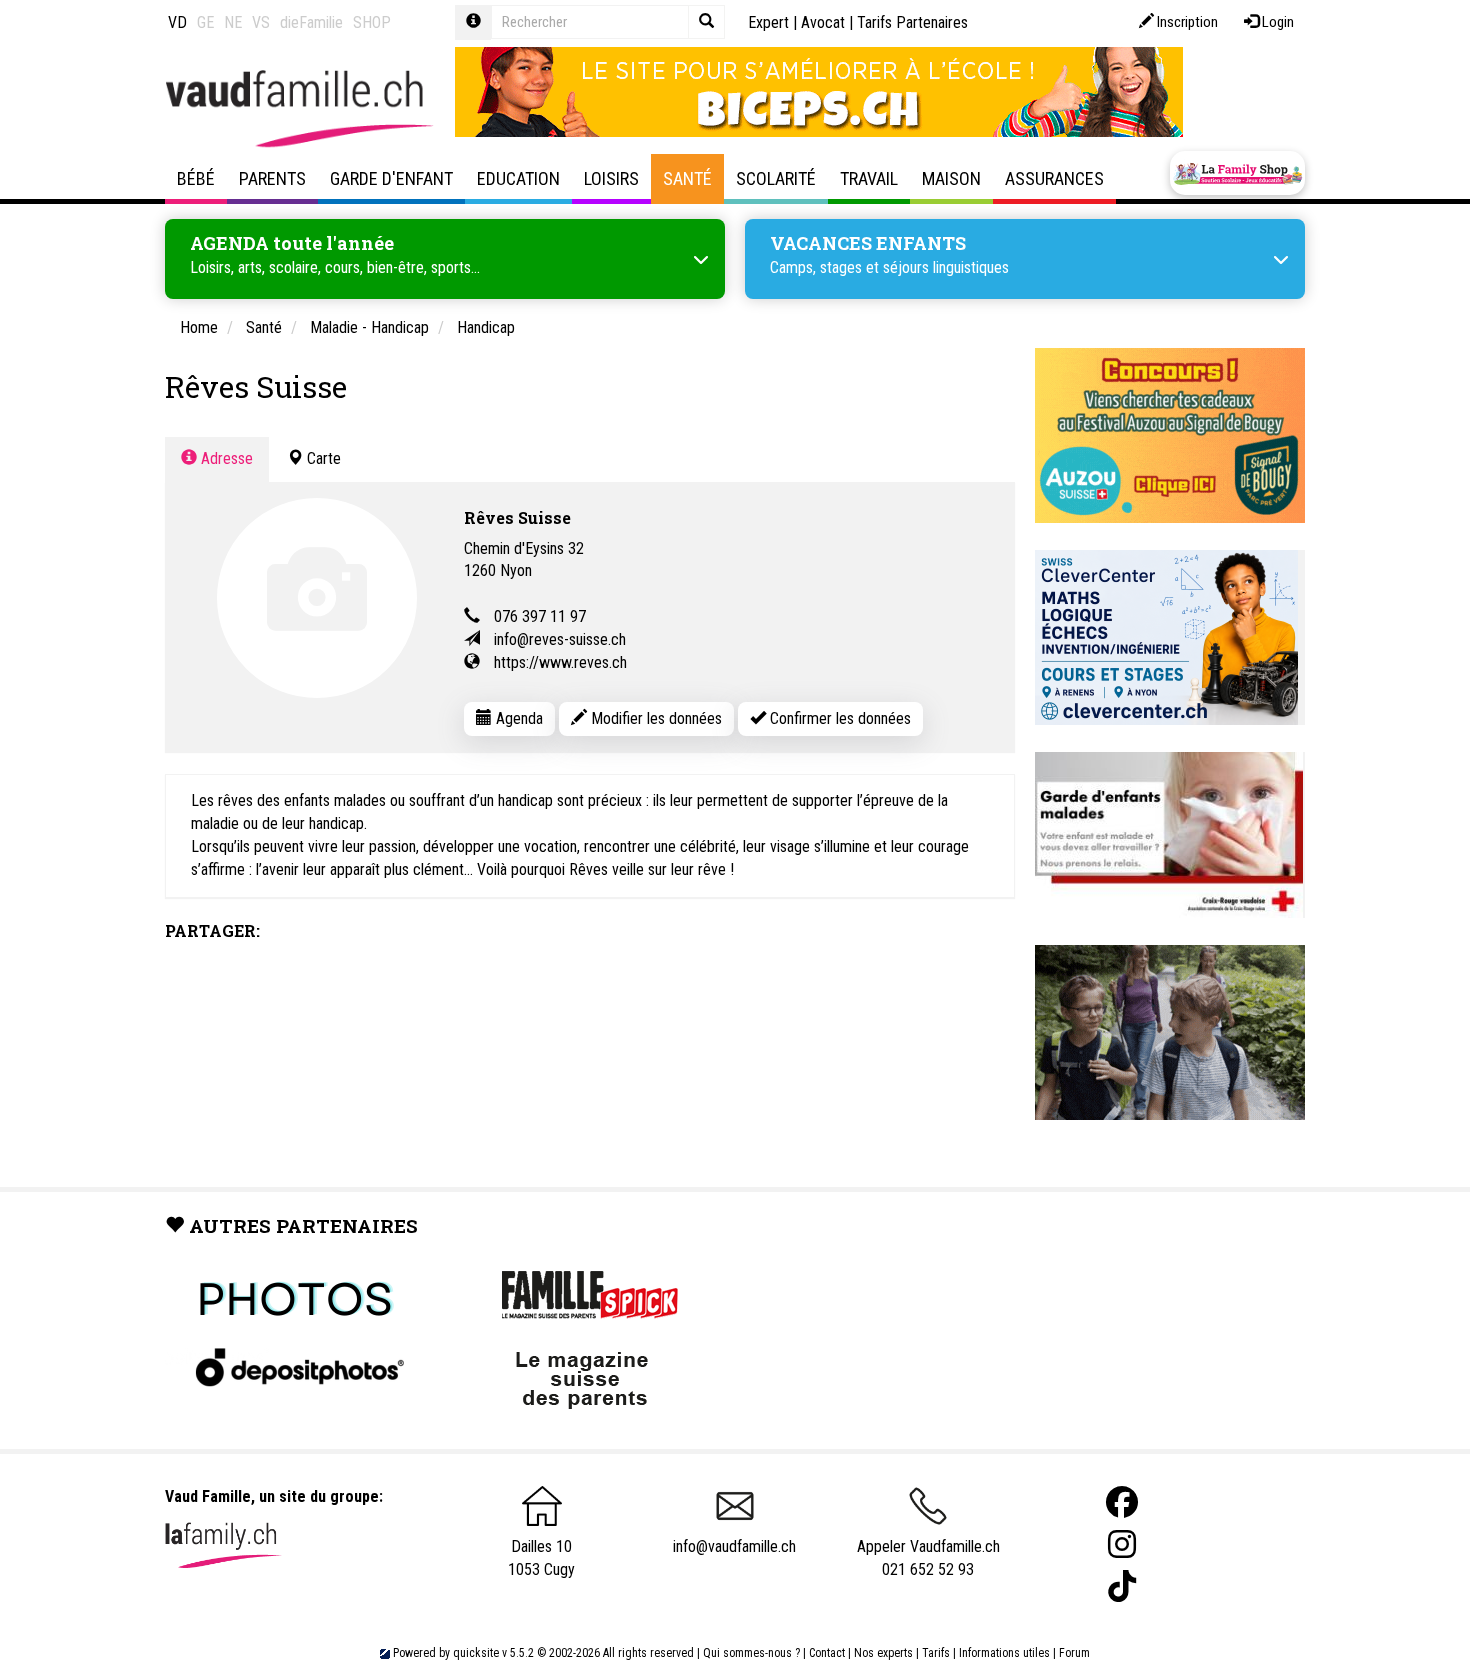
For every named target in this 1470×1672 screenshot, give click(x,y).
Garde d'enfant (391, 178)
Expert (768, 22)
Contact (827, 1653)
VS (261, 22)
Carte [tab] (322, 458)
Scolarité (776, 178)
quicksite (476, 1653)
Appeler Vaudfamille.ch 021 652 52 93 (928, 1558)
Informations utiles (1004, 1653)
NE (233, 22)
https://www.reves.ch (560, 662)
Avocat (823, 22)
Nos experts (883, 1653)
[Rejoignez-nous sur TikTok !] (1122, 1586)
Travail (869, 178)
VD (177, 22)
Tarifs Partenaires (912, 22)
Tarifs (936, 1653)
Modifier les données (654, 718)
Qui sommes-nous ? (751, 1653)
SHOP (372, 22)
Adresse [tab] (225, 458)
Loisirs (611, 178)
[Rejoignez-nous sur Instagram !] (1122, 1544)
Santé (687, 178)
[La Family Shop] (1237, 173)
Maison (951, 178)
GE (205, 22)
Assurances (1054, 178)
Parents (272, 178)
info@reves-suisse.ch (560, 639)
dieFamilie (311, 22)
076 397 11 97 (540, 616)
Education (518, 178)
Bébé (196, 178)
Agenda (517, 718)
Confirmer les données (838, 718)
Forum (1074, 1653)
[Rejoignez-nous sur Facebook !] (1122, 1502)
